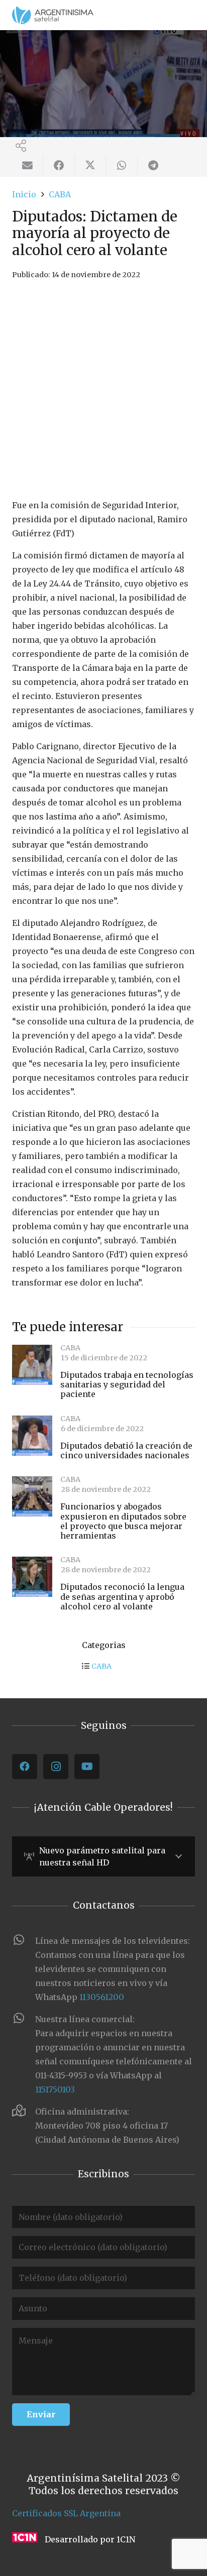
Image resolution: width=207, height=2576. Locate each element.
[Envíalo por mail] (28, 166)
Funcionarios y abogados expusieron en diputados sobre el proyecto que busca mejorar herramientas (123, 1521)
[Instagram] (56, 1767)
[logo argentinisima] (53, 15)
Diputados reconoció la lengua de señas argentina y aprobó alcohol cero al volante (122, 1596)
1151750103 (55, 2089)
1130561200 (102, 1997)
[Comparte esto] (59, 166)
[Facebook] (25, 1767)
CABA (101, 1666)
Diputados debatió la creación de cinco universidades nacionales (126, 1450)
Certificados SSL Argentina (66, 2513)
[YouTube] (87, 1767)
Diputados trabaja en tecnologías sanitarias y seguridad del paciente (127, 1384)
